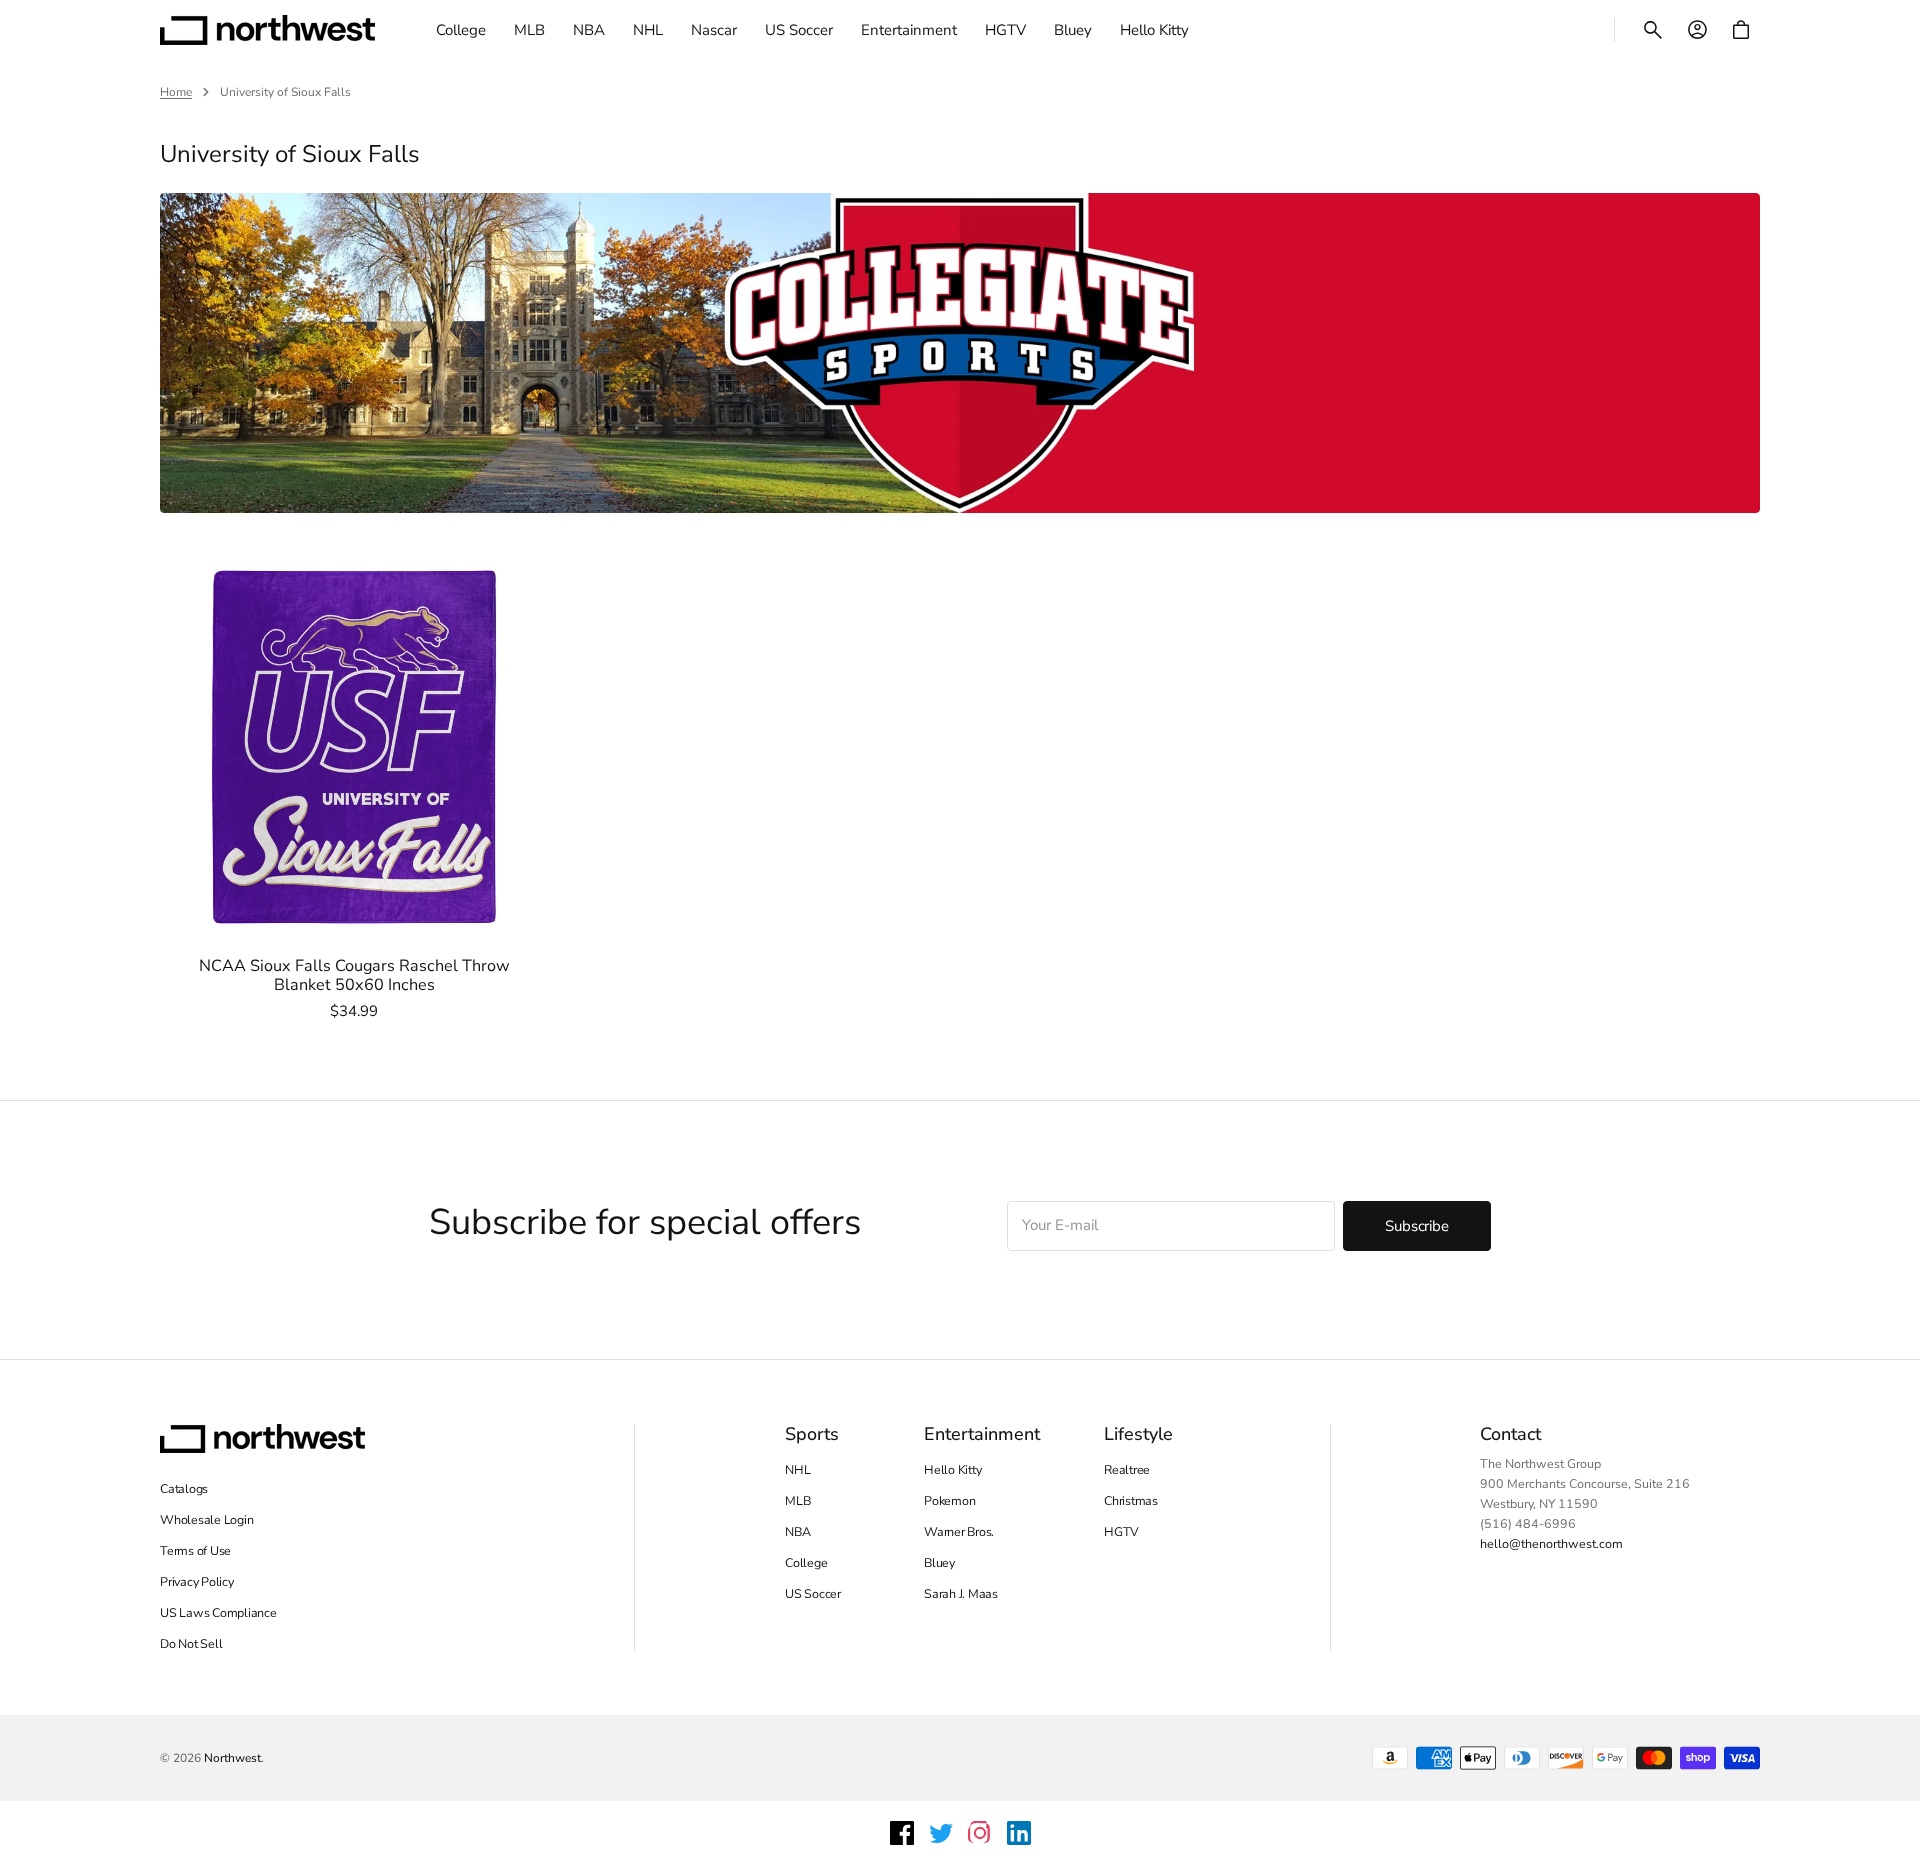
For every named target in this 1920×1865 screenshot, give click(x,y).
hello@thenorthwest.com (1551, 1543)
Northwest (232, 1758)
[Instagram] (980, 1833)
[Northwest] (267, 30)
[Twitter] (941, 1833)
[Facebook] (902, 1833)
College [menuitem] (461, 30)
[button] (1653, 30)
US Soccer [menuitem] (799, 30)
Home (176, 92)
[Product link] (354, 786)
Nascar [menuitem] (714, 30)
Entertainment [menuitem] (909, 30)
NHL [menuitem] (648, 30)
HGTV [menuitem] (1005, 30)
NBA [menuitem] (589, 30)
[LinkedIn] (1019, 1833)
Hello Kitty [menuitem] (1154, 30)
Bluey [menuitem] (1073, 30)
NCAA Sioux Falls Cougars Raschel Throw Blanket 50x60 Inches (354, 976)
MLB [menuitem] (529, 30)
